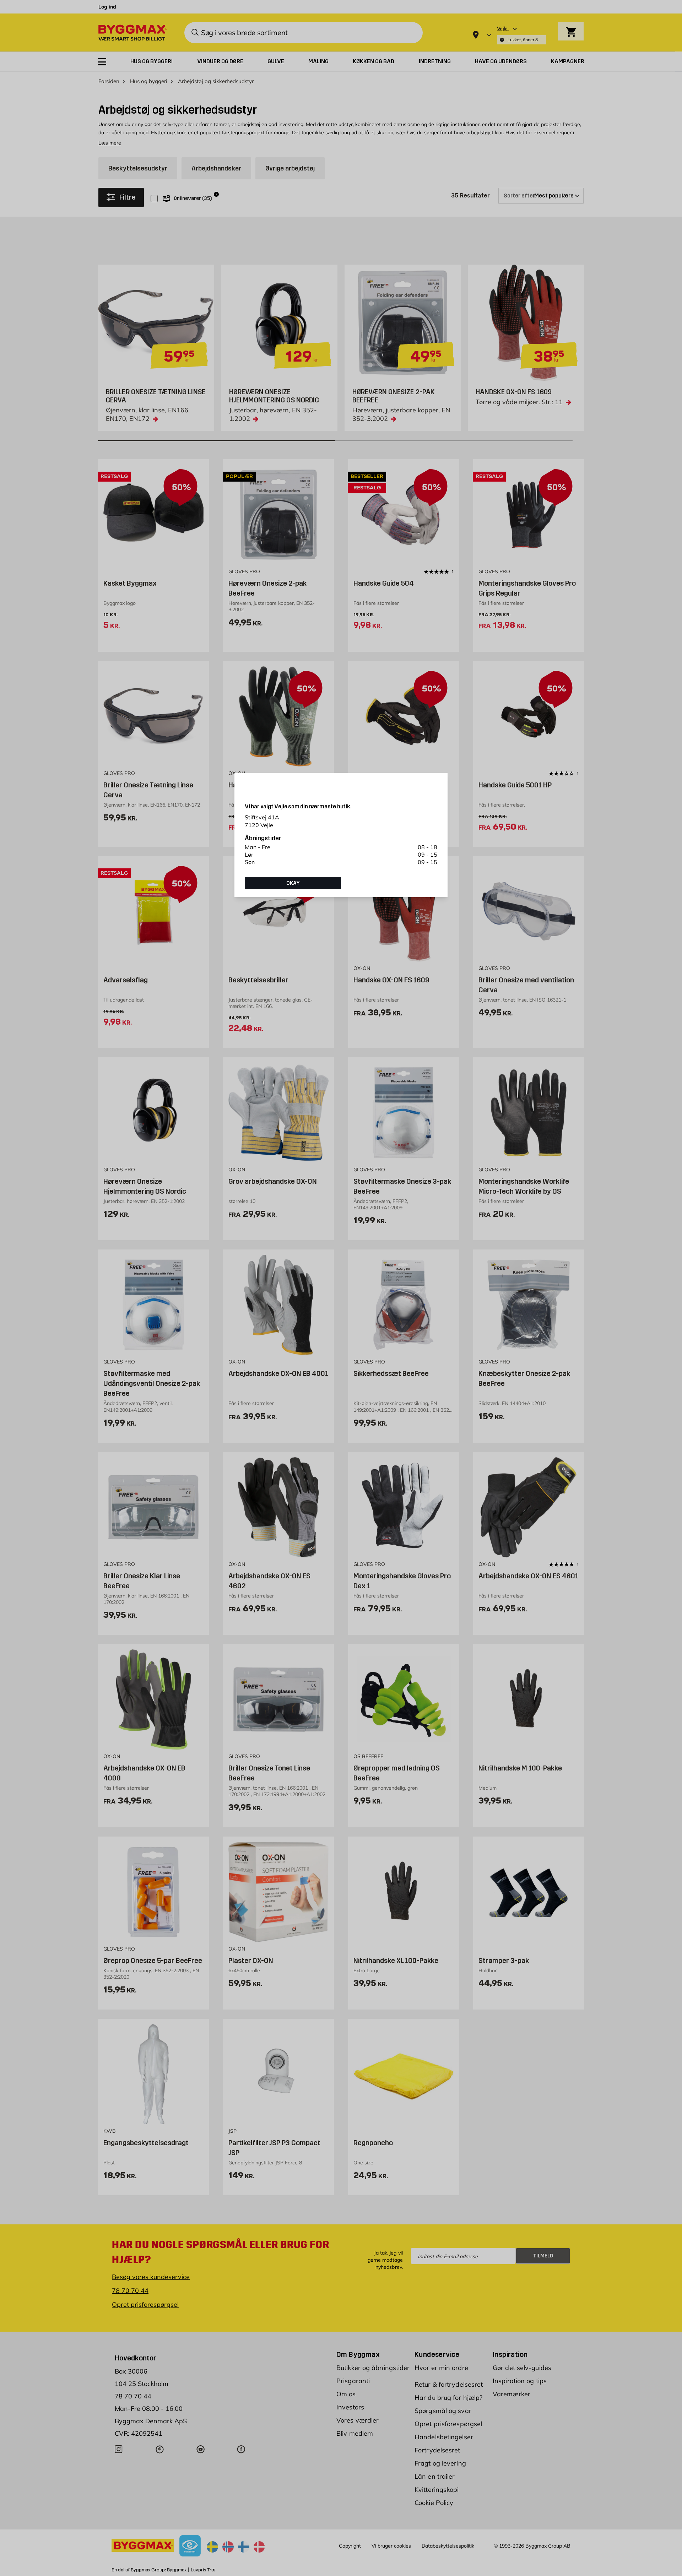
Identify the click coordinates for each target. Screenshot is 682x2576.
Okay (293, 883)
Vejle (281, 806)
